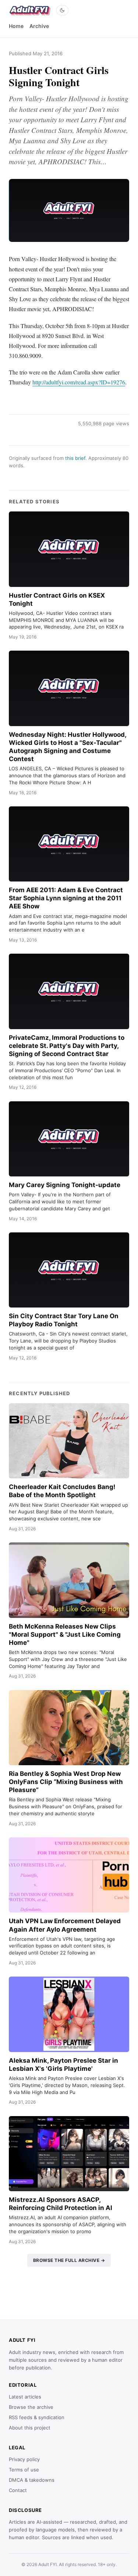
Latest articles (25, 2397)
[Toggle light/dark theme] (62, 10)
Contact (18, 2490)
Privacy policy (24, 2459)
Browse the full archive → (69, 2260)
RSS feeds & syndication (37, 2417)
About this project (30, 2428)
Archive (39, 26)
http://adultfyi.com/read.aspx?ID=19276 (79, 382)
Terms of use (24, 2470)
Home (16, 26)
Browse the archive (31, 2407)
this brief (75, 458)
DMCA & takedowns (32, 2480)
